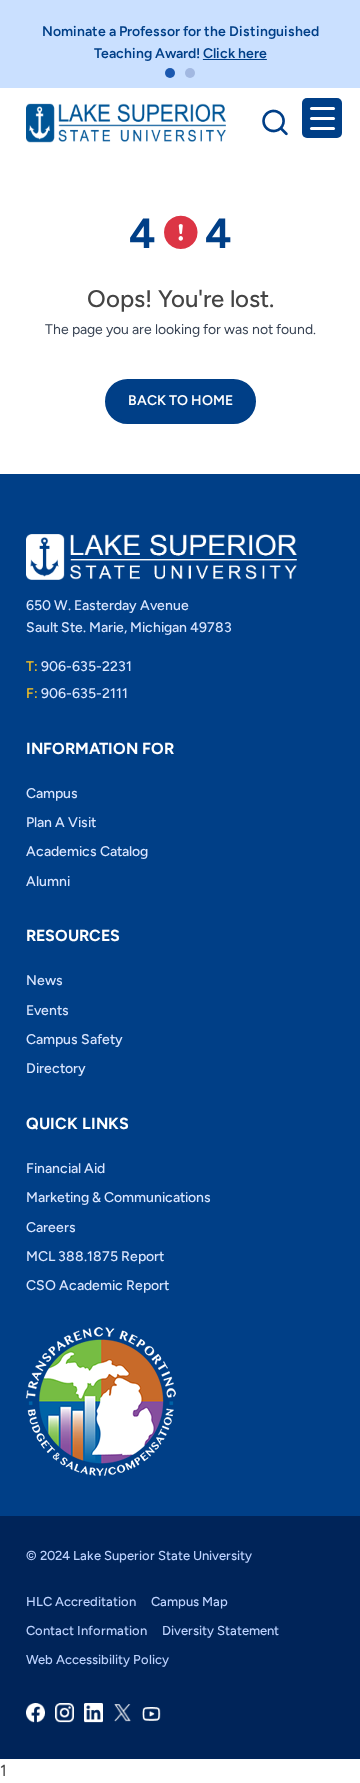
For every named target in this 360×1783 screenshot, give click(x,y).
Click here (235, 53)
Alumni (48, 881)
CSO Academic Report (97, 1285)
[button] (170, 73)
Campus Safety (74, 1039)
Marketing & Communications (118, 1197)
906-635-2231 (79, 666)
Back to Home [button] (180, 400)
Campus (52, 793)
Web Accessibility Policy (97, 1659)
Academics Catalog (87, 851)
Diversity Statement (220, 1630)
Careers (51, 1227)
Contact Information (86, 1630)
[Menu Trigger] (322, 118)
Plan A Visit (61, 822)
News (44, 980)
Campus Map (189, 1601)
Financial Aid (65, 1168)
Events (47, 1010)
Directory (56, 1068)
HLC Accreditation (81, 1601)
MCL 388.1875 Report (95, 1256)
